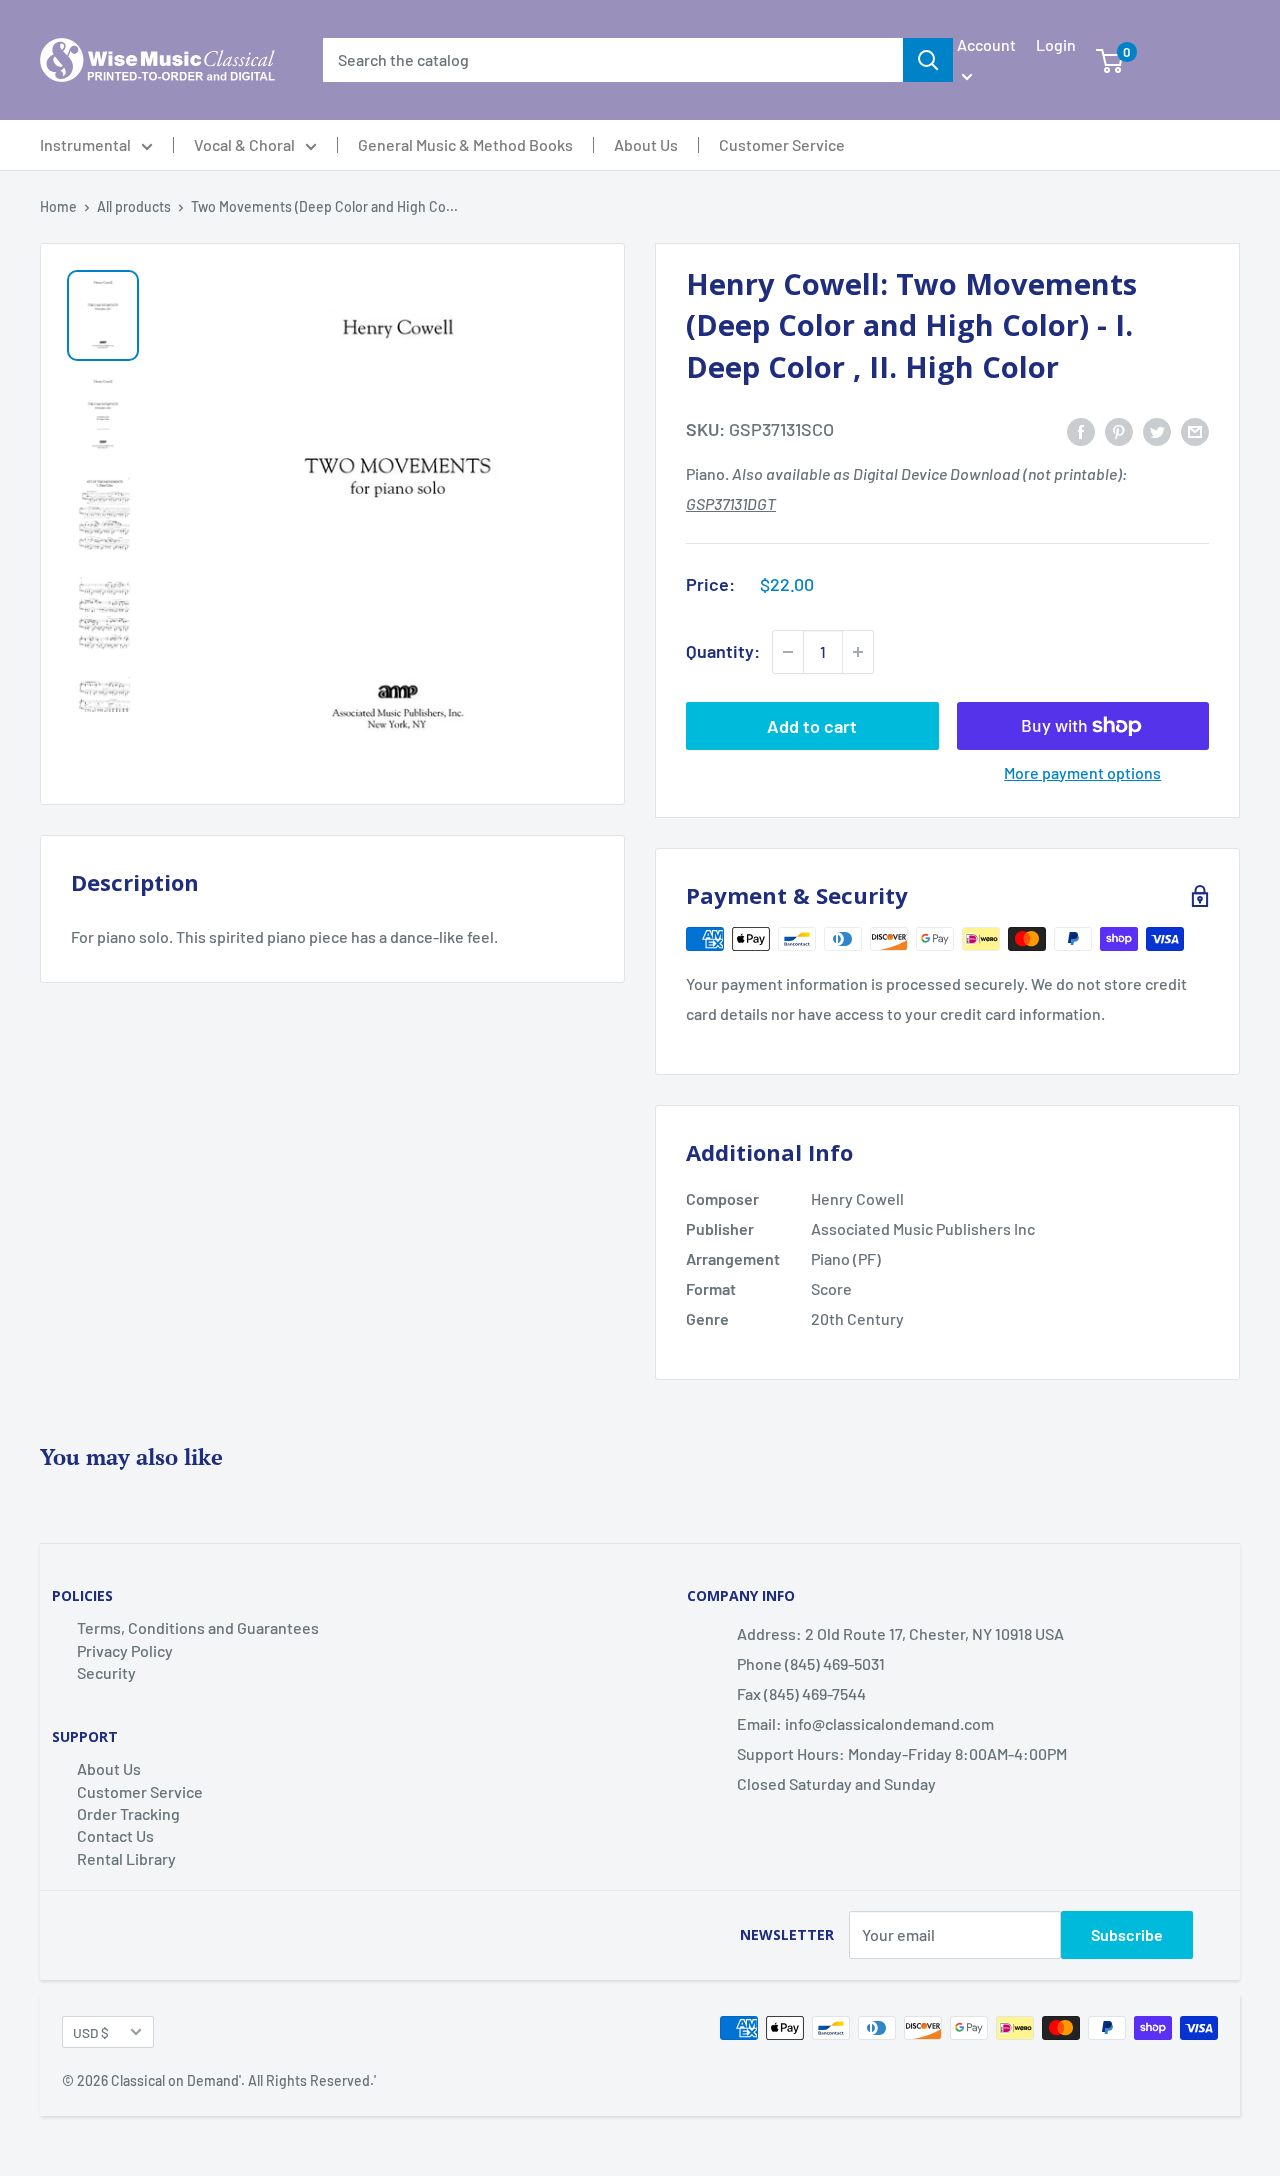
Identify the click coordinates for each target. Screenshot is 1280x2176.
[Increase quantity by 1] (858, 652)
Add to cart (812, 726)
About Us (646, 145)
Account (986, 44)
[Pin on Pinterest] (1119, 430)
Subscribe (1127, 1934)
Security (106, 1672)
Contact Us (115, 1835)
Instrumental (85, 145)
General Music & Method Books (465, 145)
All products (134, 206)
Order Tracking (128, 1813)
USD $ (91, 2032)
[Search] (928, 60)
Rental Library (126, 1858)
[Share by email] (1195, 430)
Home (58, 206)
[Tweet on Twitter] (1157, 430)
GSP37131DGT (731, 503)
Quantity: (723, 651)
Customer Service (782, 145)
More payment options (1082, 772)
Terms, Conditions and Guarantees (198, 1627)
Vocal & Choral (244, 145)
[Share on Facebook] (1081, 430)
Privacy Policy (125, 1650)
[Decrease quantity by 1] (788, 652)
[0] (1109, 60)
